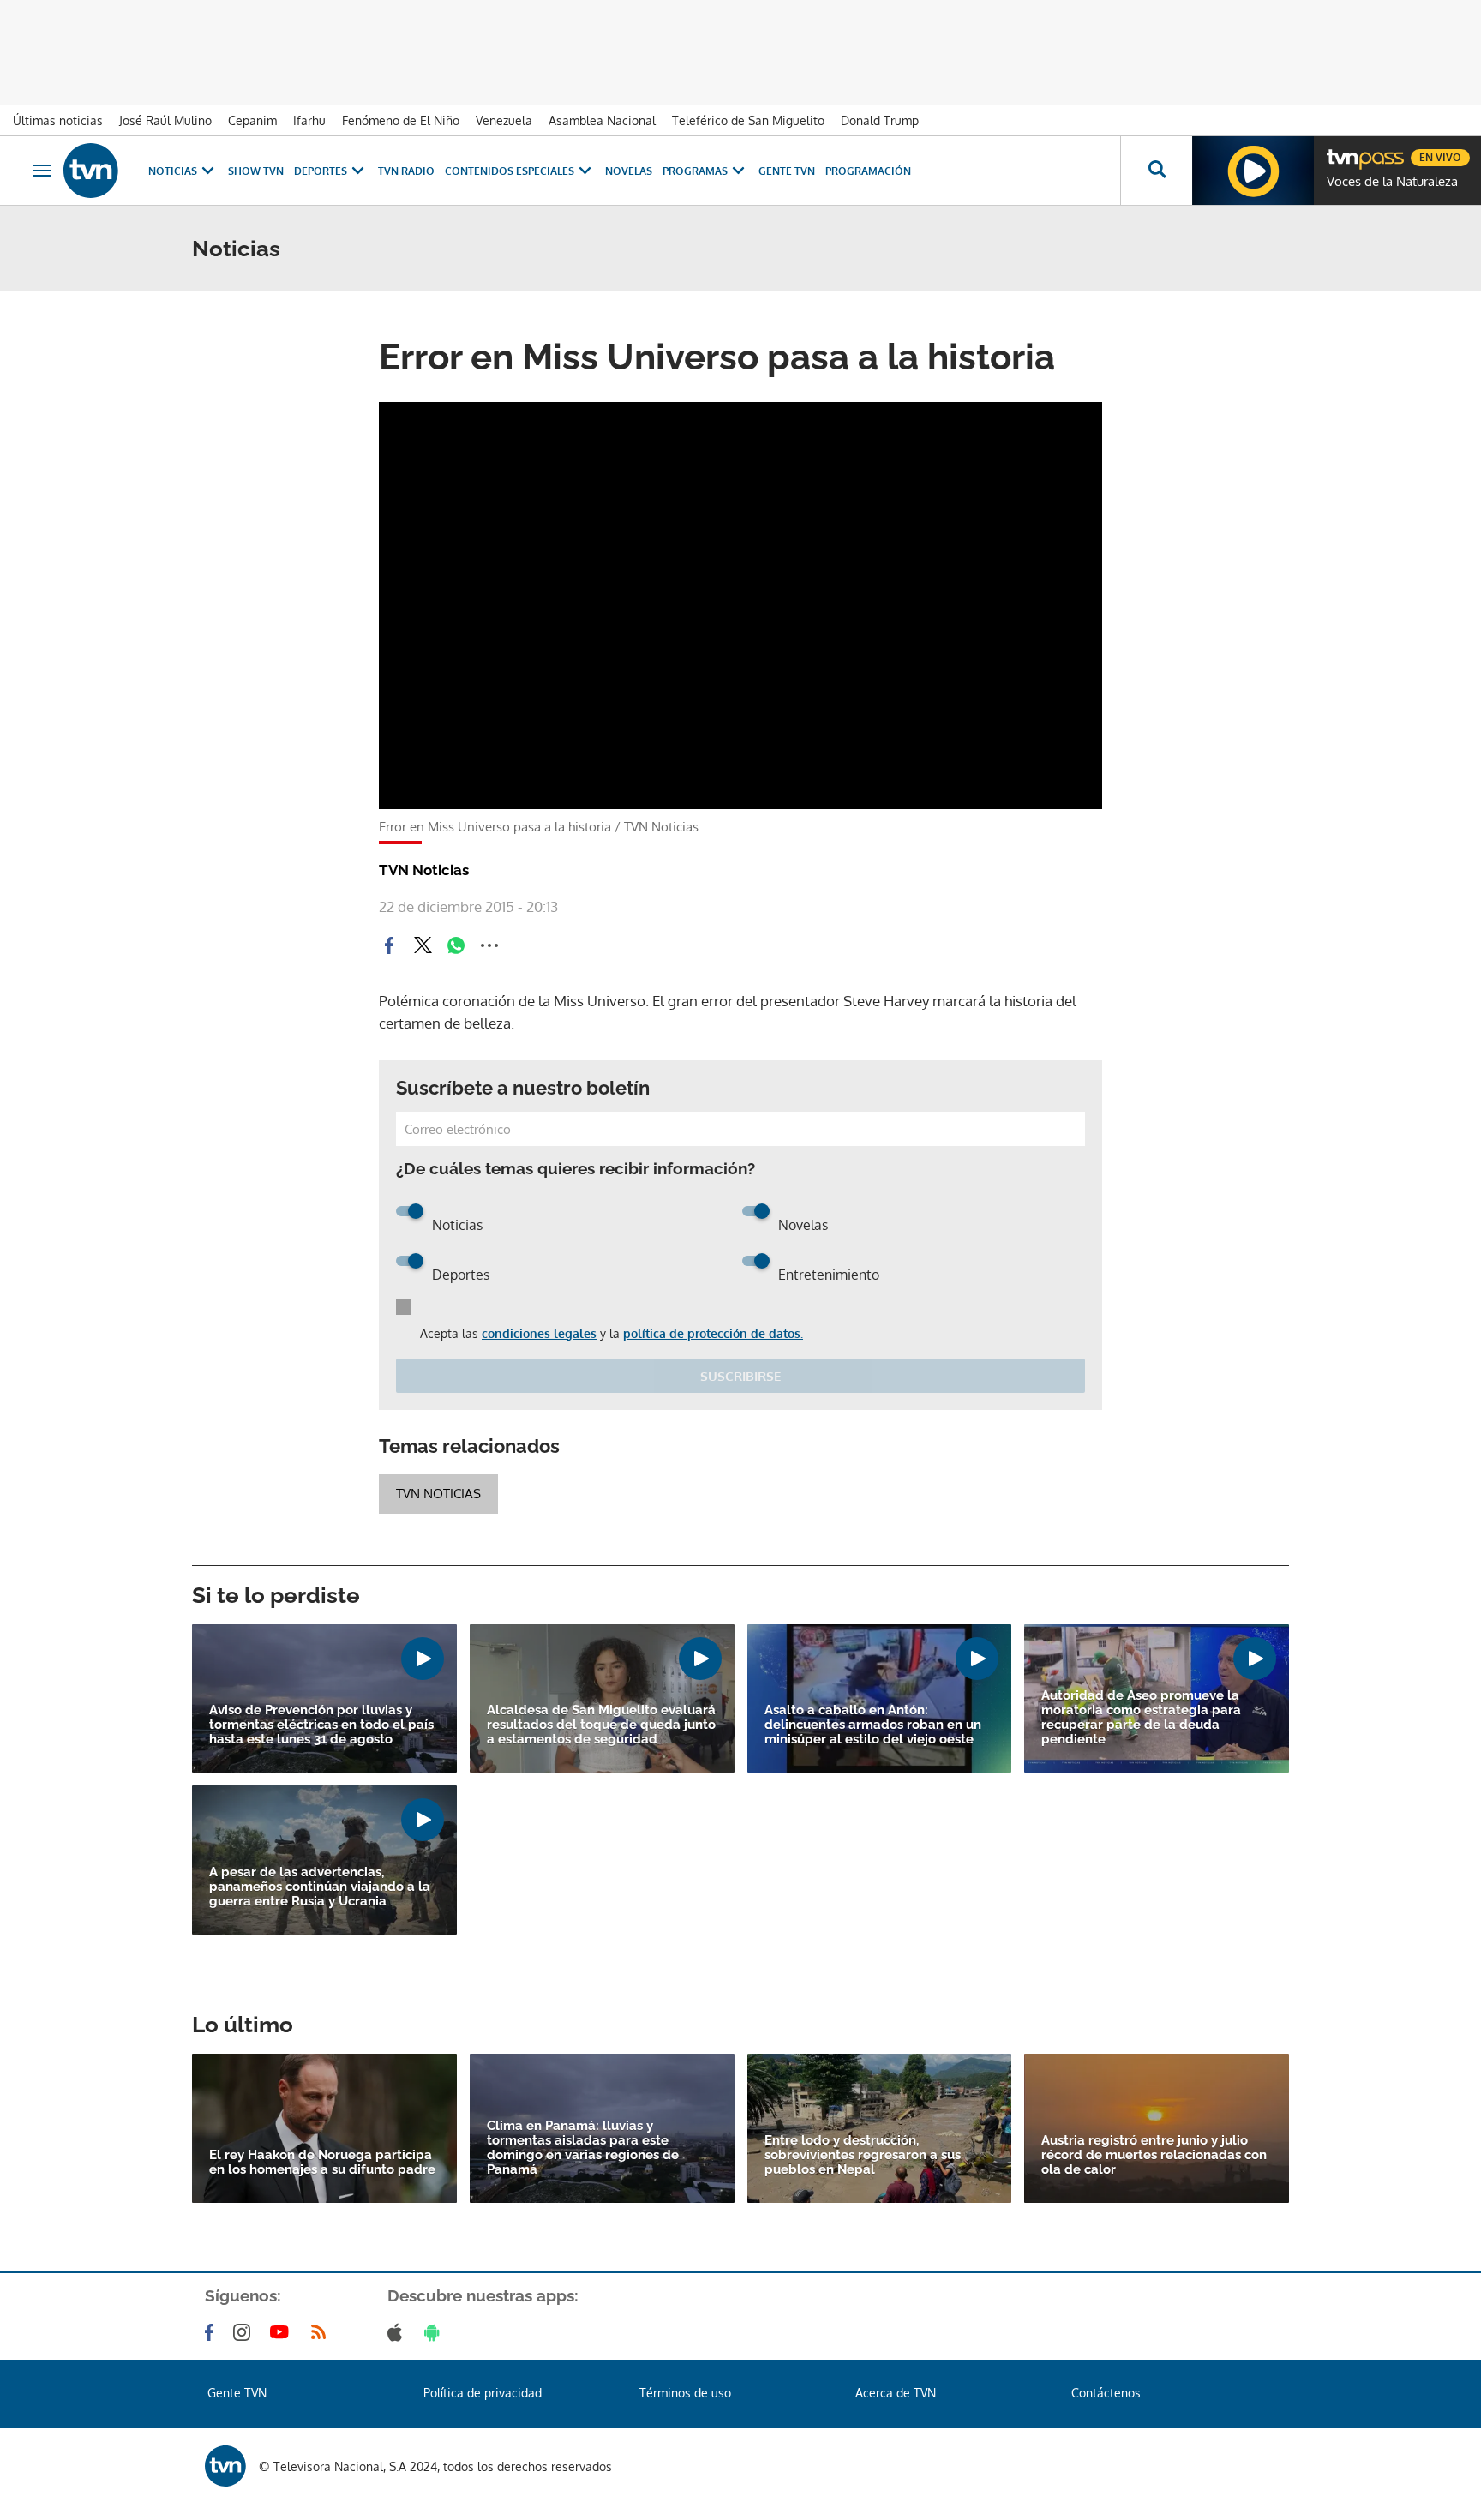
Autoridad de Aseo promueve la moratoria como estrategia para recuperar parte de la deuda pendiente (1141, 1718)
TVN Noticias (438, 1494)
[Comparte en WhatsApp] (456, 945)
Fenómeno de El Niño (401, 120)
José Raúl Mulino (165, 120)
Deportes (321, 171)
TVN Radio (406, 171)
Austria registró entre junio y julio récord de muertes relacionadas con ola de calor (1154, 2155)
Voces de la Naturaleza (1392, 182)
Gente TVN (787, 171)
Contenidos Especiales (510, 171)
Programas (695, 171)
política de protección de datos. (713, 1333)
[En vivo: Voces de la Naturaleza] (1253, 171)
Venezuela (504, 120)
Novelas (629, 171)
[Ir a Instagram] (245, 2332)
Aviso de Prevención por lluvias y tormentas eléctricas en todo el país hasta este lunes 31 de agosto (321, 1725)
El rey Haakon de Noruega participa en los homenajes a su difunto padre (322, 2163)
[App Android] (435, 2332)
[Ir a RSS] (322, 2332)
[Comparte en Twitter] (423, 945)
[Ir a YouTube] (283, 2332)
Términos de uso (685, 2393)
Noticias (173, 171)
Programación (868, 171)
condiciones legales (539, 1333)
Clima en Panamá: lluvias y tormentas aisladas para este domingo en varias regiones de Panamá (583, 2148)
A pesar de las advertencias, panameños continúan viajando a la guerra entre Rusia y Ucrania (320, 1887)
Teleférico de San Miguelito (748, 120)
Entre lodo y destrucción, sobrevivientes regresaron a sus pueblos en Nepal (863, 2155)
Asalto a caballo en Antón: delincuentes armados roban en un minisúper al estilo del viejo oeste (873, 1725)
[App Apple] (398, 2332)
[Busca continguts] (1156, 171)
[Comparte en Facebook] (389, 945)
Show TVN (256, 171)
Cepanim (252, 120)
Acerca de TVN (896, 2393)
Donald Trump (880, 120)
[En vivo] (1341, 151)
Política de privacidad (483, 2393)
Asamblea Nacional (602, 120)
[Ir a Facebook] (213, 2332)
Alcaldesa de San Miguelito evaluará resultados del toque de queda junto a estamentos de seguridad (601, 1725)
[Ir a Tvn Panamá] (91, 171)
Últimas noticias (58, 120)
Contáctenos (1106, 2393)
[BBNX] (225, 2466)
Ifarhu (309, 120)
